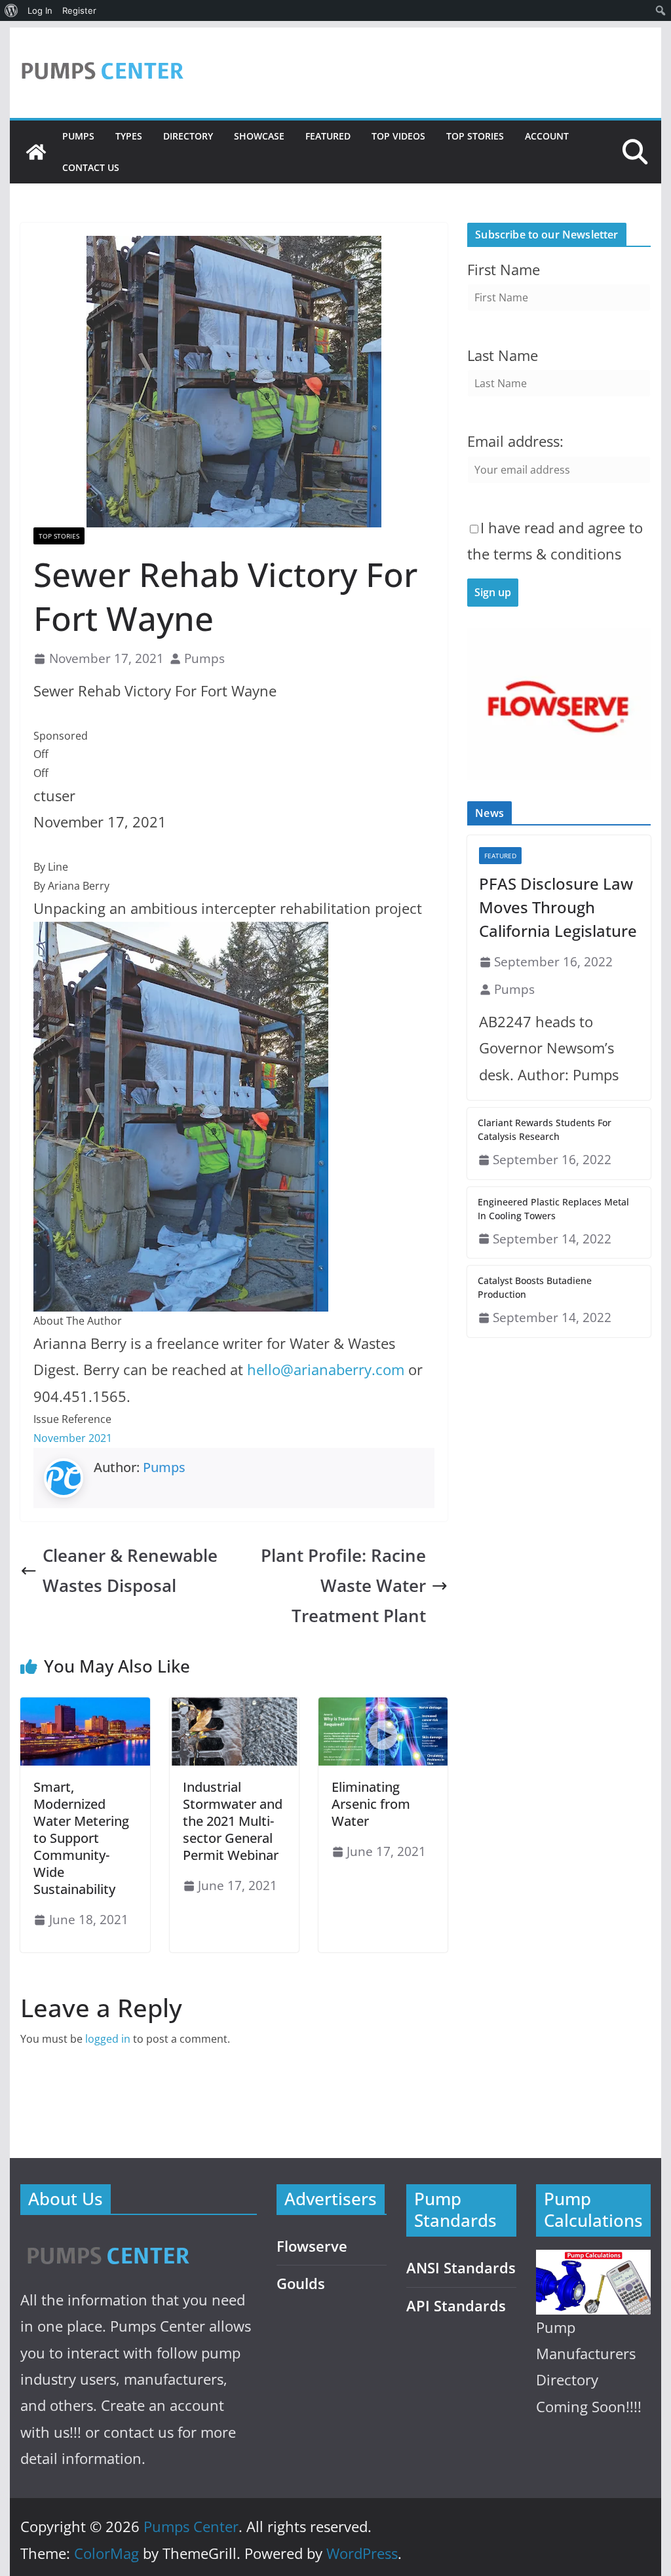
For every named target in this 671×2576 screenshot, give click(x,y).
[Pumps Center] (36, 152)
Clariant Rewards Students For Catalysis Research (545, 1129)
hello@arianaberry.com (326, 1370)
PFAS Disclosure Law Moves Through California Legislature (558, 907)
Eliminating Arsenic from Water (371, 1804)
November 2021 (73, 1438)
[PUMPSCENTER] (107, 2241)
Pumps (78, 136)
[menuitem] (11, 10)
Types (129, 136)
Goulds (301, 2283)
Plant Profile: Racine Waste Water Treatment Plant (343, 1586)
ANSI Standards (461, 2268)
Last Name (503, 355)
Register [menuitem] (79, 10)
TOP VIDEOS (398, 136)
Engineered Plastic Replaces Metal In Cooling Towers (553, 1209)
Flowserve (312, 2246)
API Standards (456, 2306)
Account (547, 136)
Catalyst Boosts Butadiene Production (535, 1287)
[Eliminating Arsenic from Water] (383, 1707)
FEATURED (328, 136)
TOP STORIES (475, 136)
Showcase (259, 136)
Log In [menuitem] (40, 10)
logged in (108, 2039)
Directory (188, 136)
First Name (504, 270)
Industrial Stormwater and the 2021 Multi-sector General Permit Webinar (233, 1821)
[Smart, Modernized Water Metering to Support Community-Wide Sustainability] (85, 1707)
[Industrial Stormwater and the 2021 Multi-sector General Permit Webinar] (234, 1707)
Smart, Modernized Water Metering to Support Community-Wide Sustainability (81, 1838)
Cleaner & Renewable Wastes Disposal (130, 1571)
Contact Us (91, 167)
